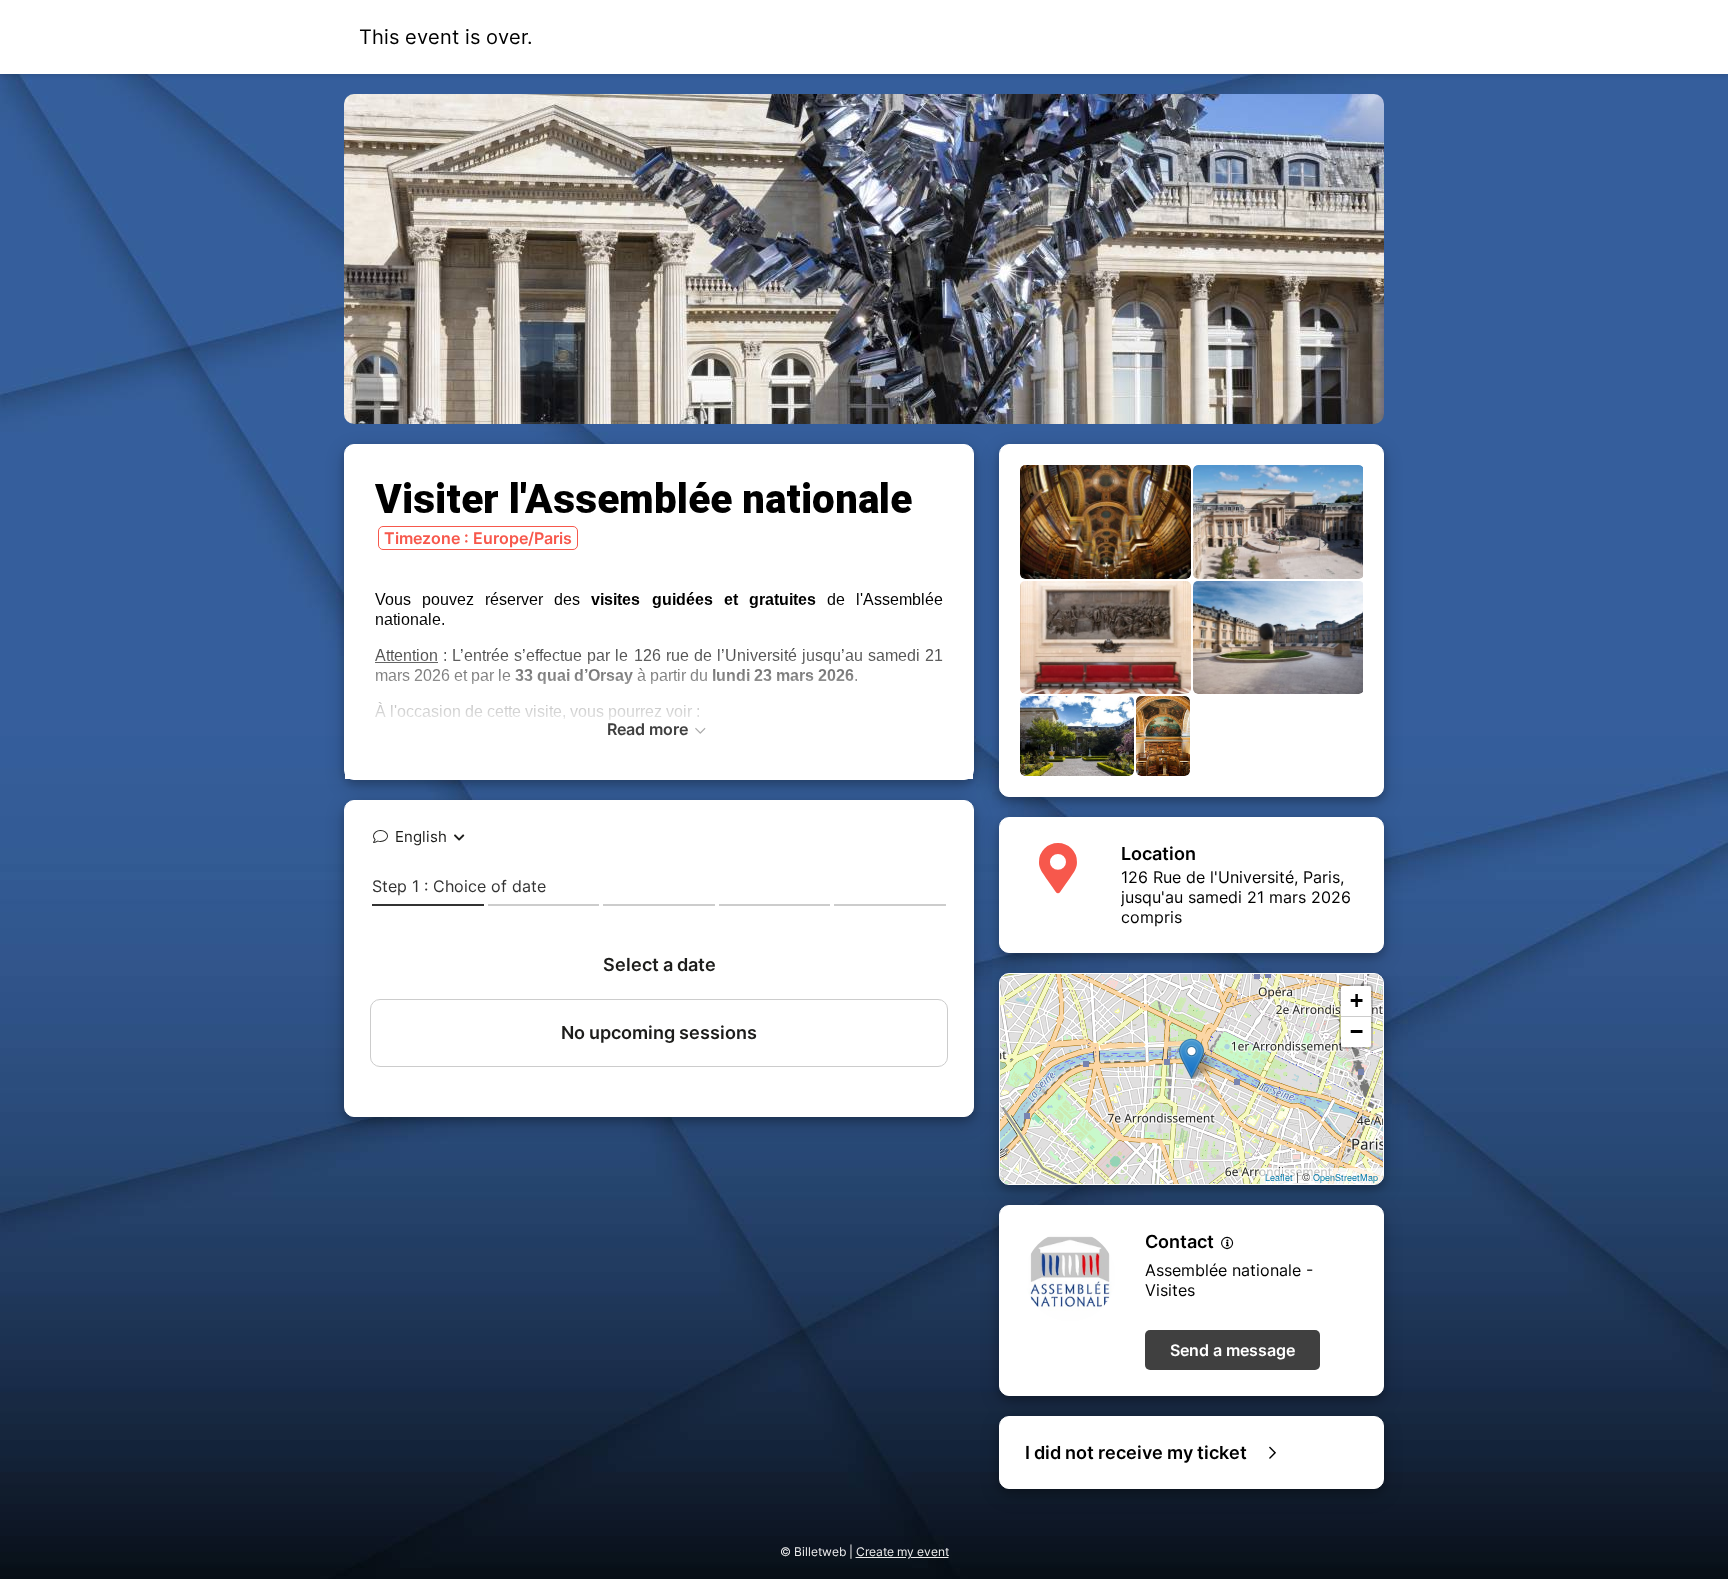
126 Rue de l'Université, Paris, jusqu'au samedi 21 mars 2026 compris (1236, 897)
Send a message (1232, 1350)
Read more (649, 729)
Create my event (902, 1551)
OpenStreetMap (1345, 1177)
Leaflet (1279, 1177)
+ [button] (1356, 1000)
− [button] (1356, 1031)
